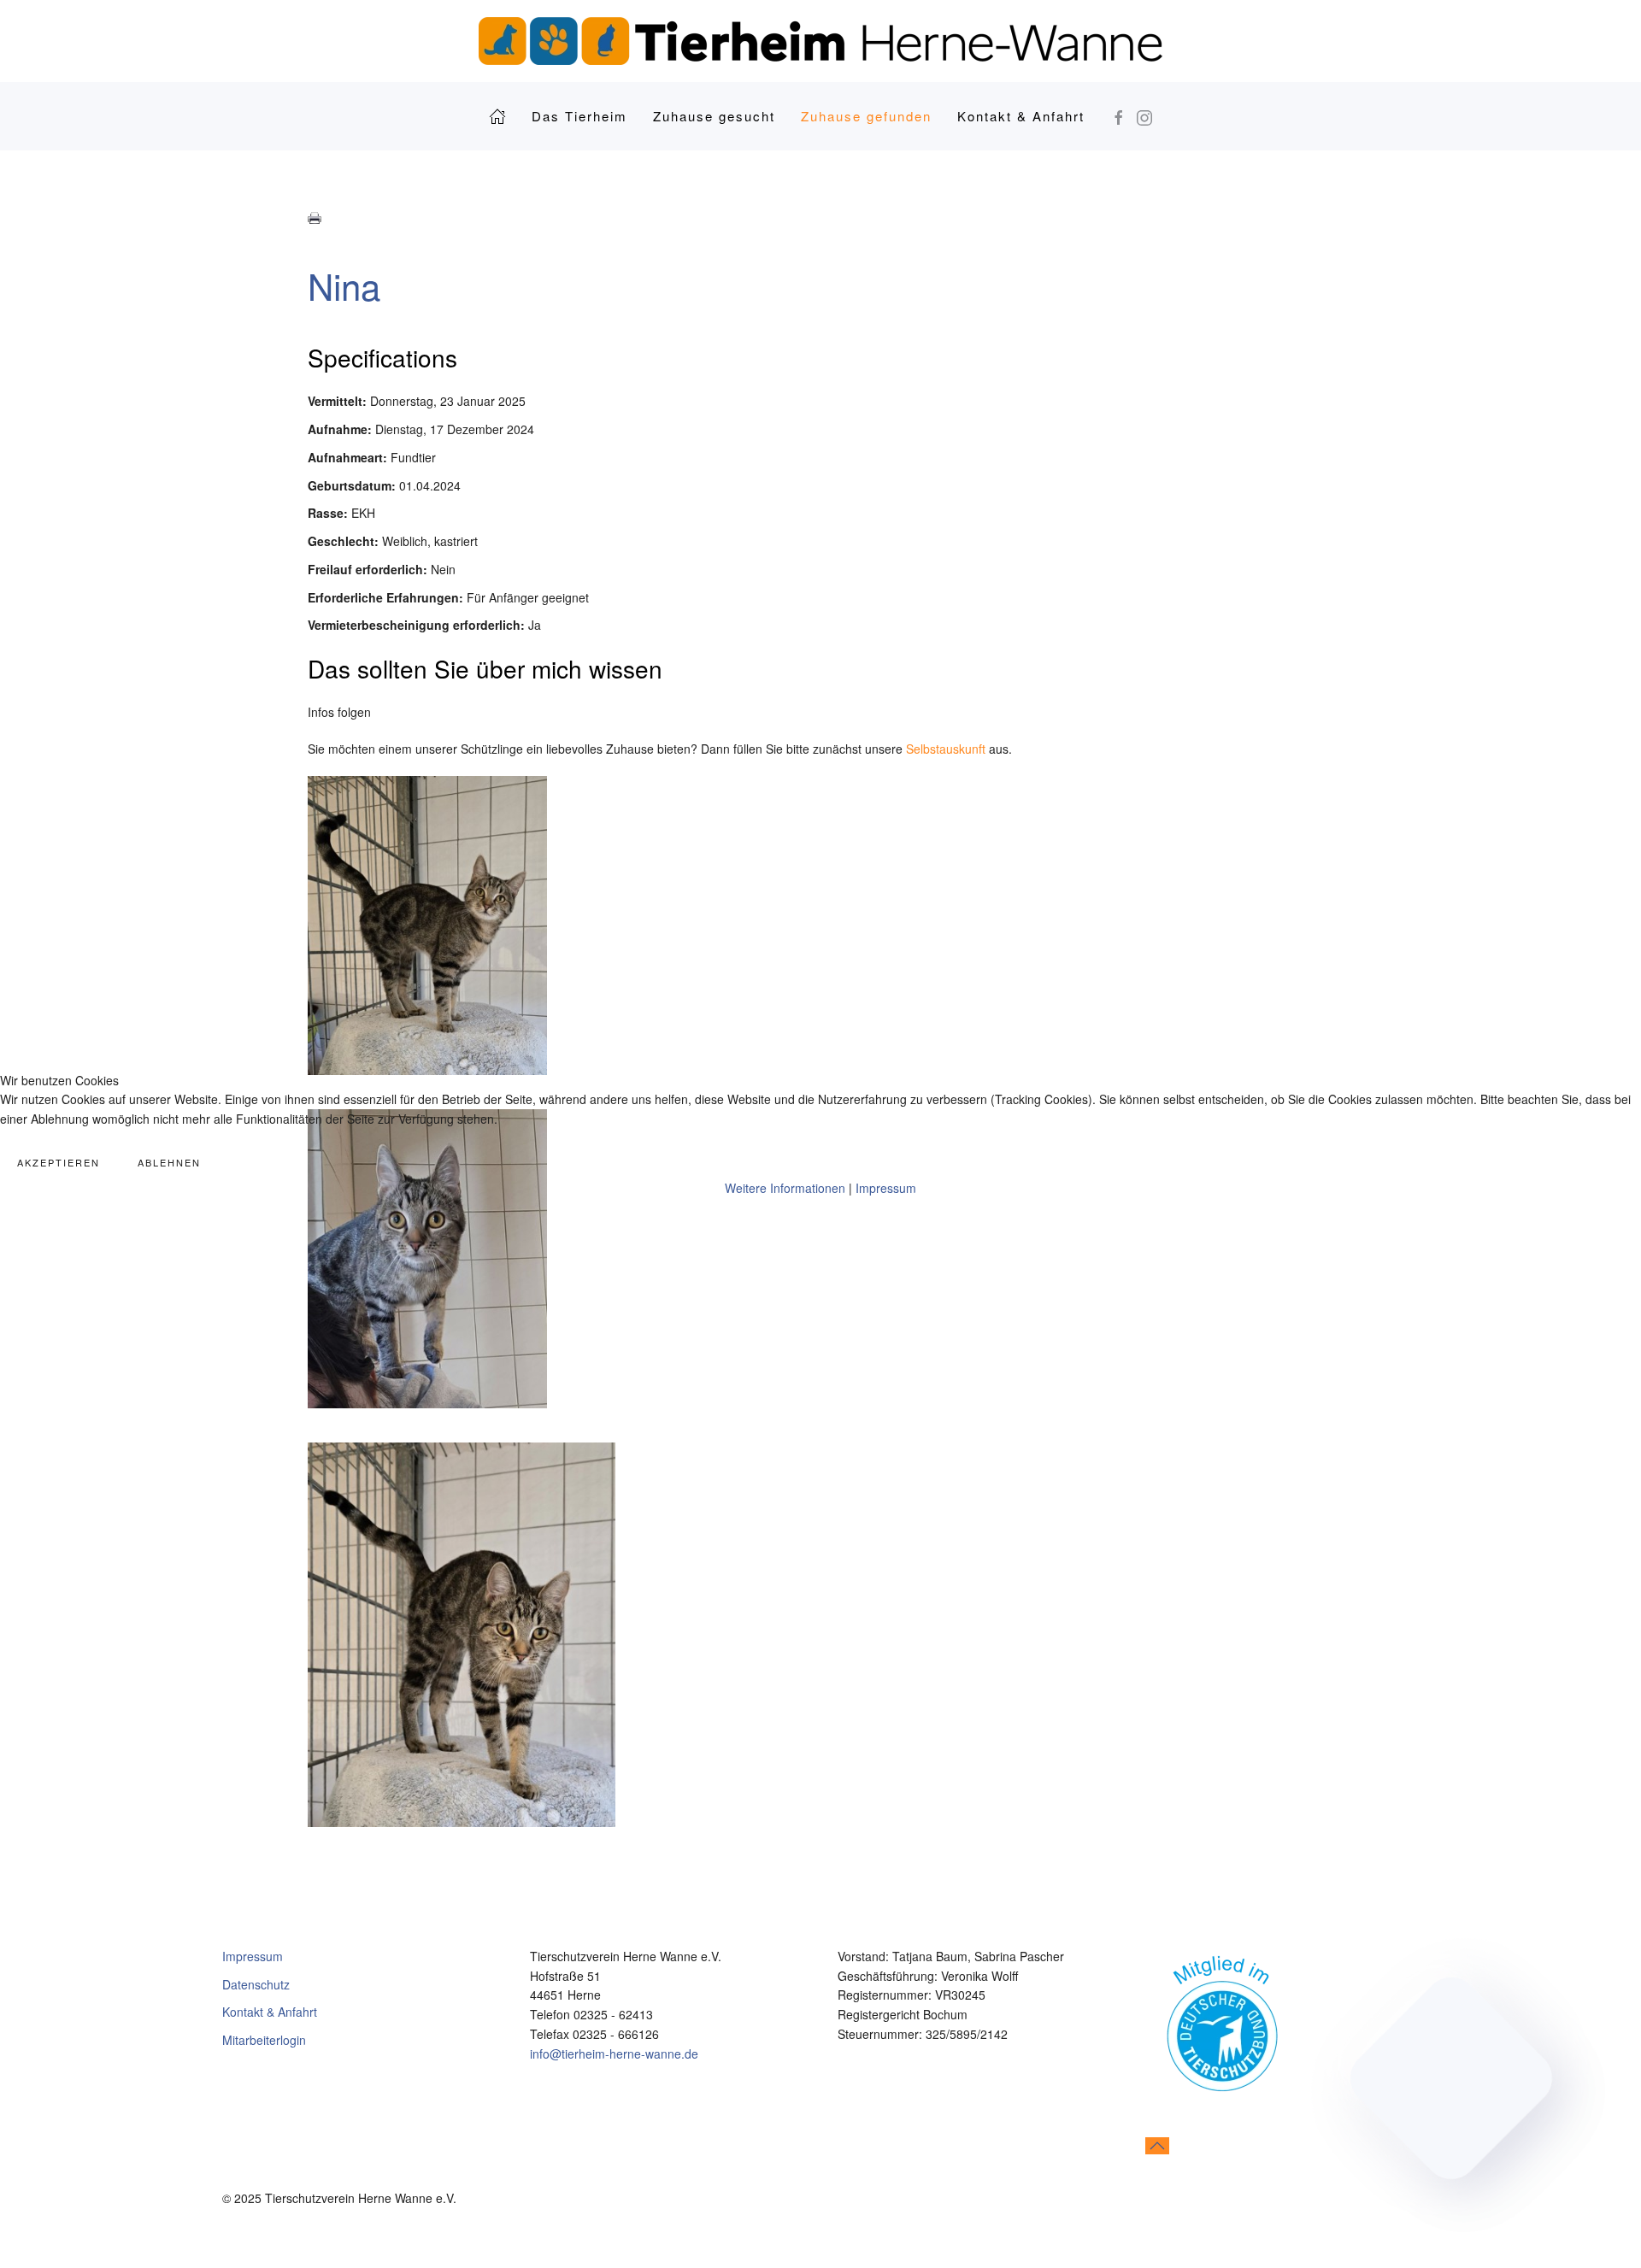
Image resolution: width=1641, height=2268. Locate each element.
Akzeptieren (59, 1162)
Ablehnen (169, 1162)
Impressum (886, 1188)
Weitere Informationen (785, 1188)
